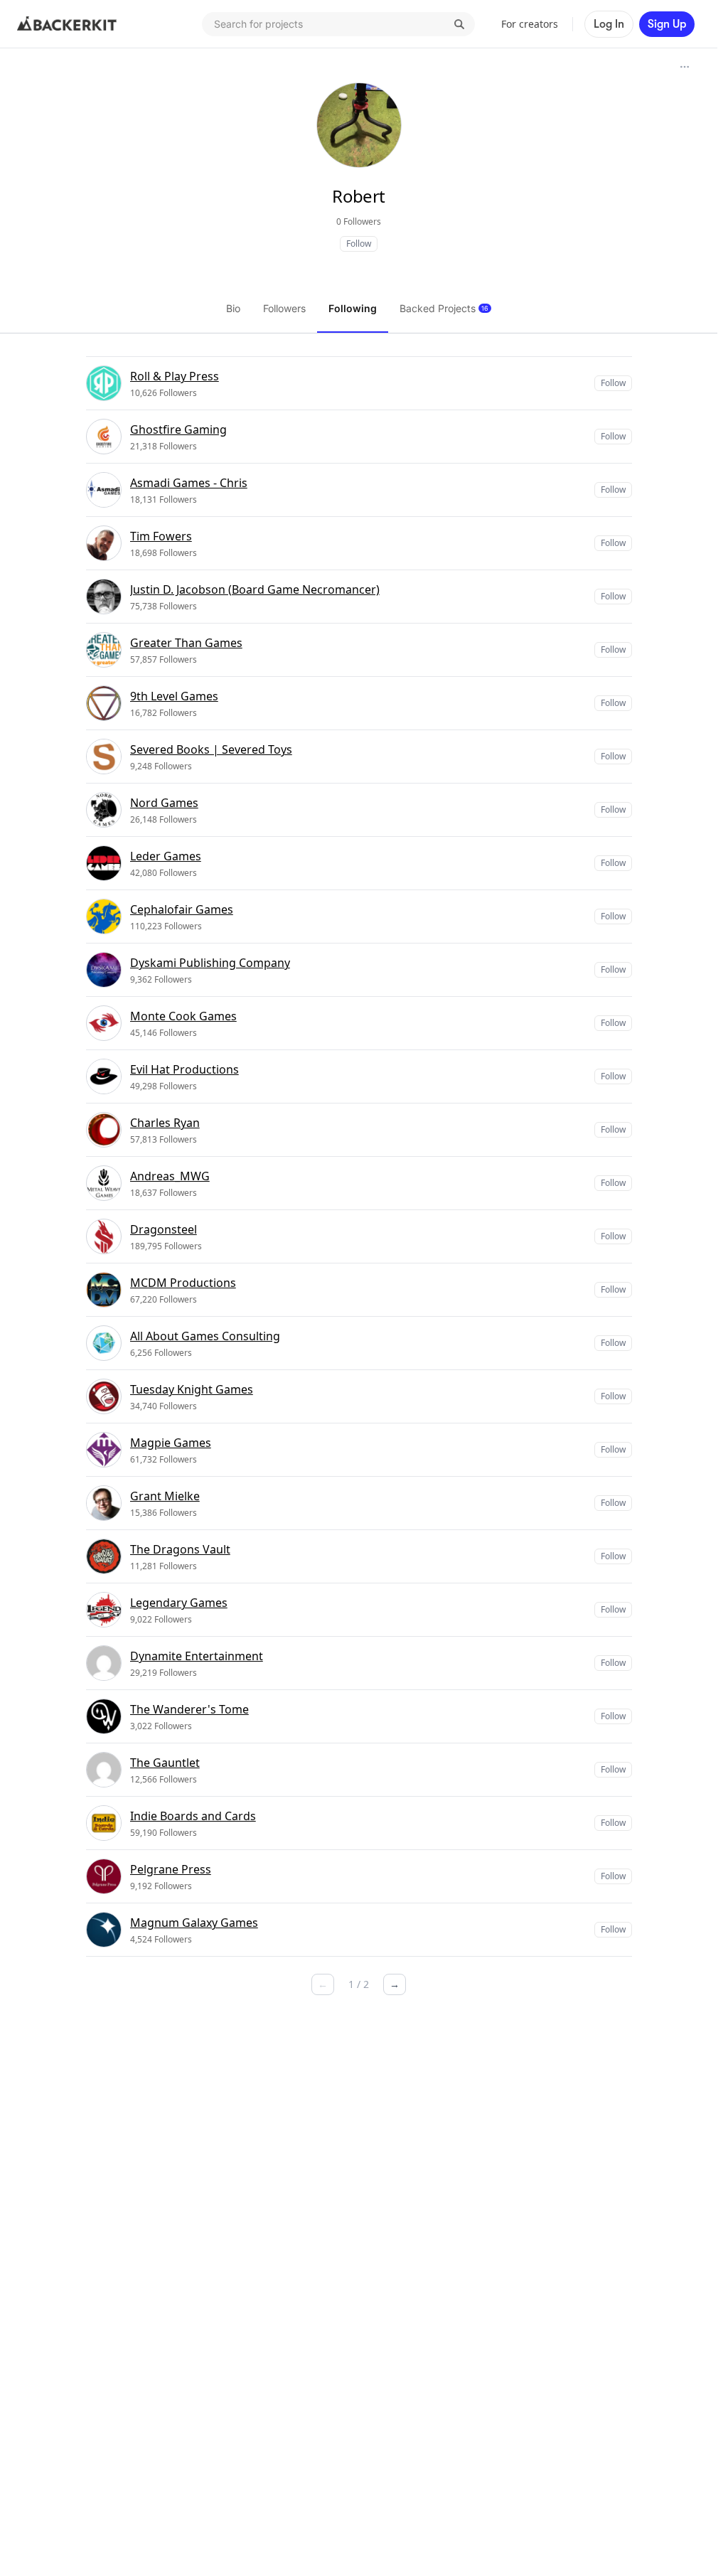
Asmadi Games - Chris (189, 483)
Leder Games (166, 856)
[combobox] (338, 24)
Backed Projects (444, 308)
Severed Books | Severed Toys (211, 749)
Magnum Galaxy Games (194, 1923)
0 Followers (359, 221)
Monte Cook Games (183, 1016)
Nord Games (164, 803)
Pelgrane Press (171, 1869)
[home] (67, 24)
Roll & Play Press (175, 376)
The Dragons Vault (180, 1549)
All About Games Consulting (205, 1336)
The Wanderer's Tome (189, 1709)
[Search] (459, 24)
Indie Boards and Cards (193, 1816)
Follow (359, 244)
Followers (284, 308)
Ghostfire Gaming (178, 429)
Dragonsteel (164, 1229)
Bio (233, 308)
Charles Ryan (165, 1123)
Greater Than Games (186, 643)
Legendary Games (179, 1603)
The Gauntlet (165, 1763)
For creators (530, 24)
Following (353, 308)
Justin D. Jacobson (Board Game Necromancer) (255, 589)
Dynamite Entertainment (197, 1656)
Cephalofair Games (182, 909)
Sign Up (667, 24)
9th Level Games (174, 696)
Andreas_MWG (170, 1176)
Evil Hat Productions (184, 1069)
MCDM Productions (183, 1283)
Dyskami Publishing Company (210, 963)
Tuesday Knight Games (192, 1389)
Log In (609, 24)
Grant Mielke (165, 1496)
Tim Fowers (161, 536)
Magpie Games (171, 1443)
